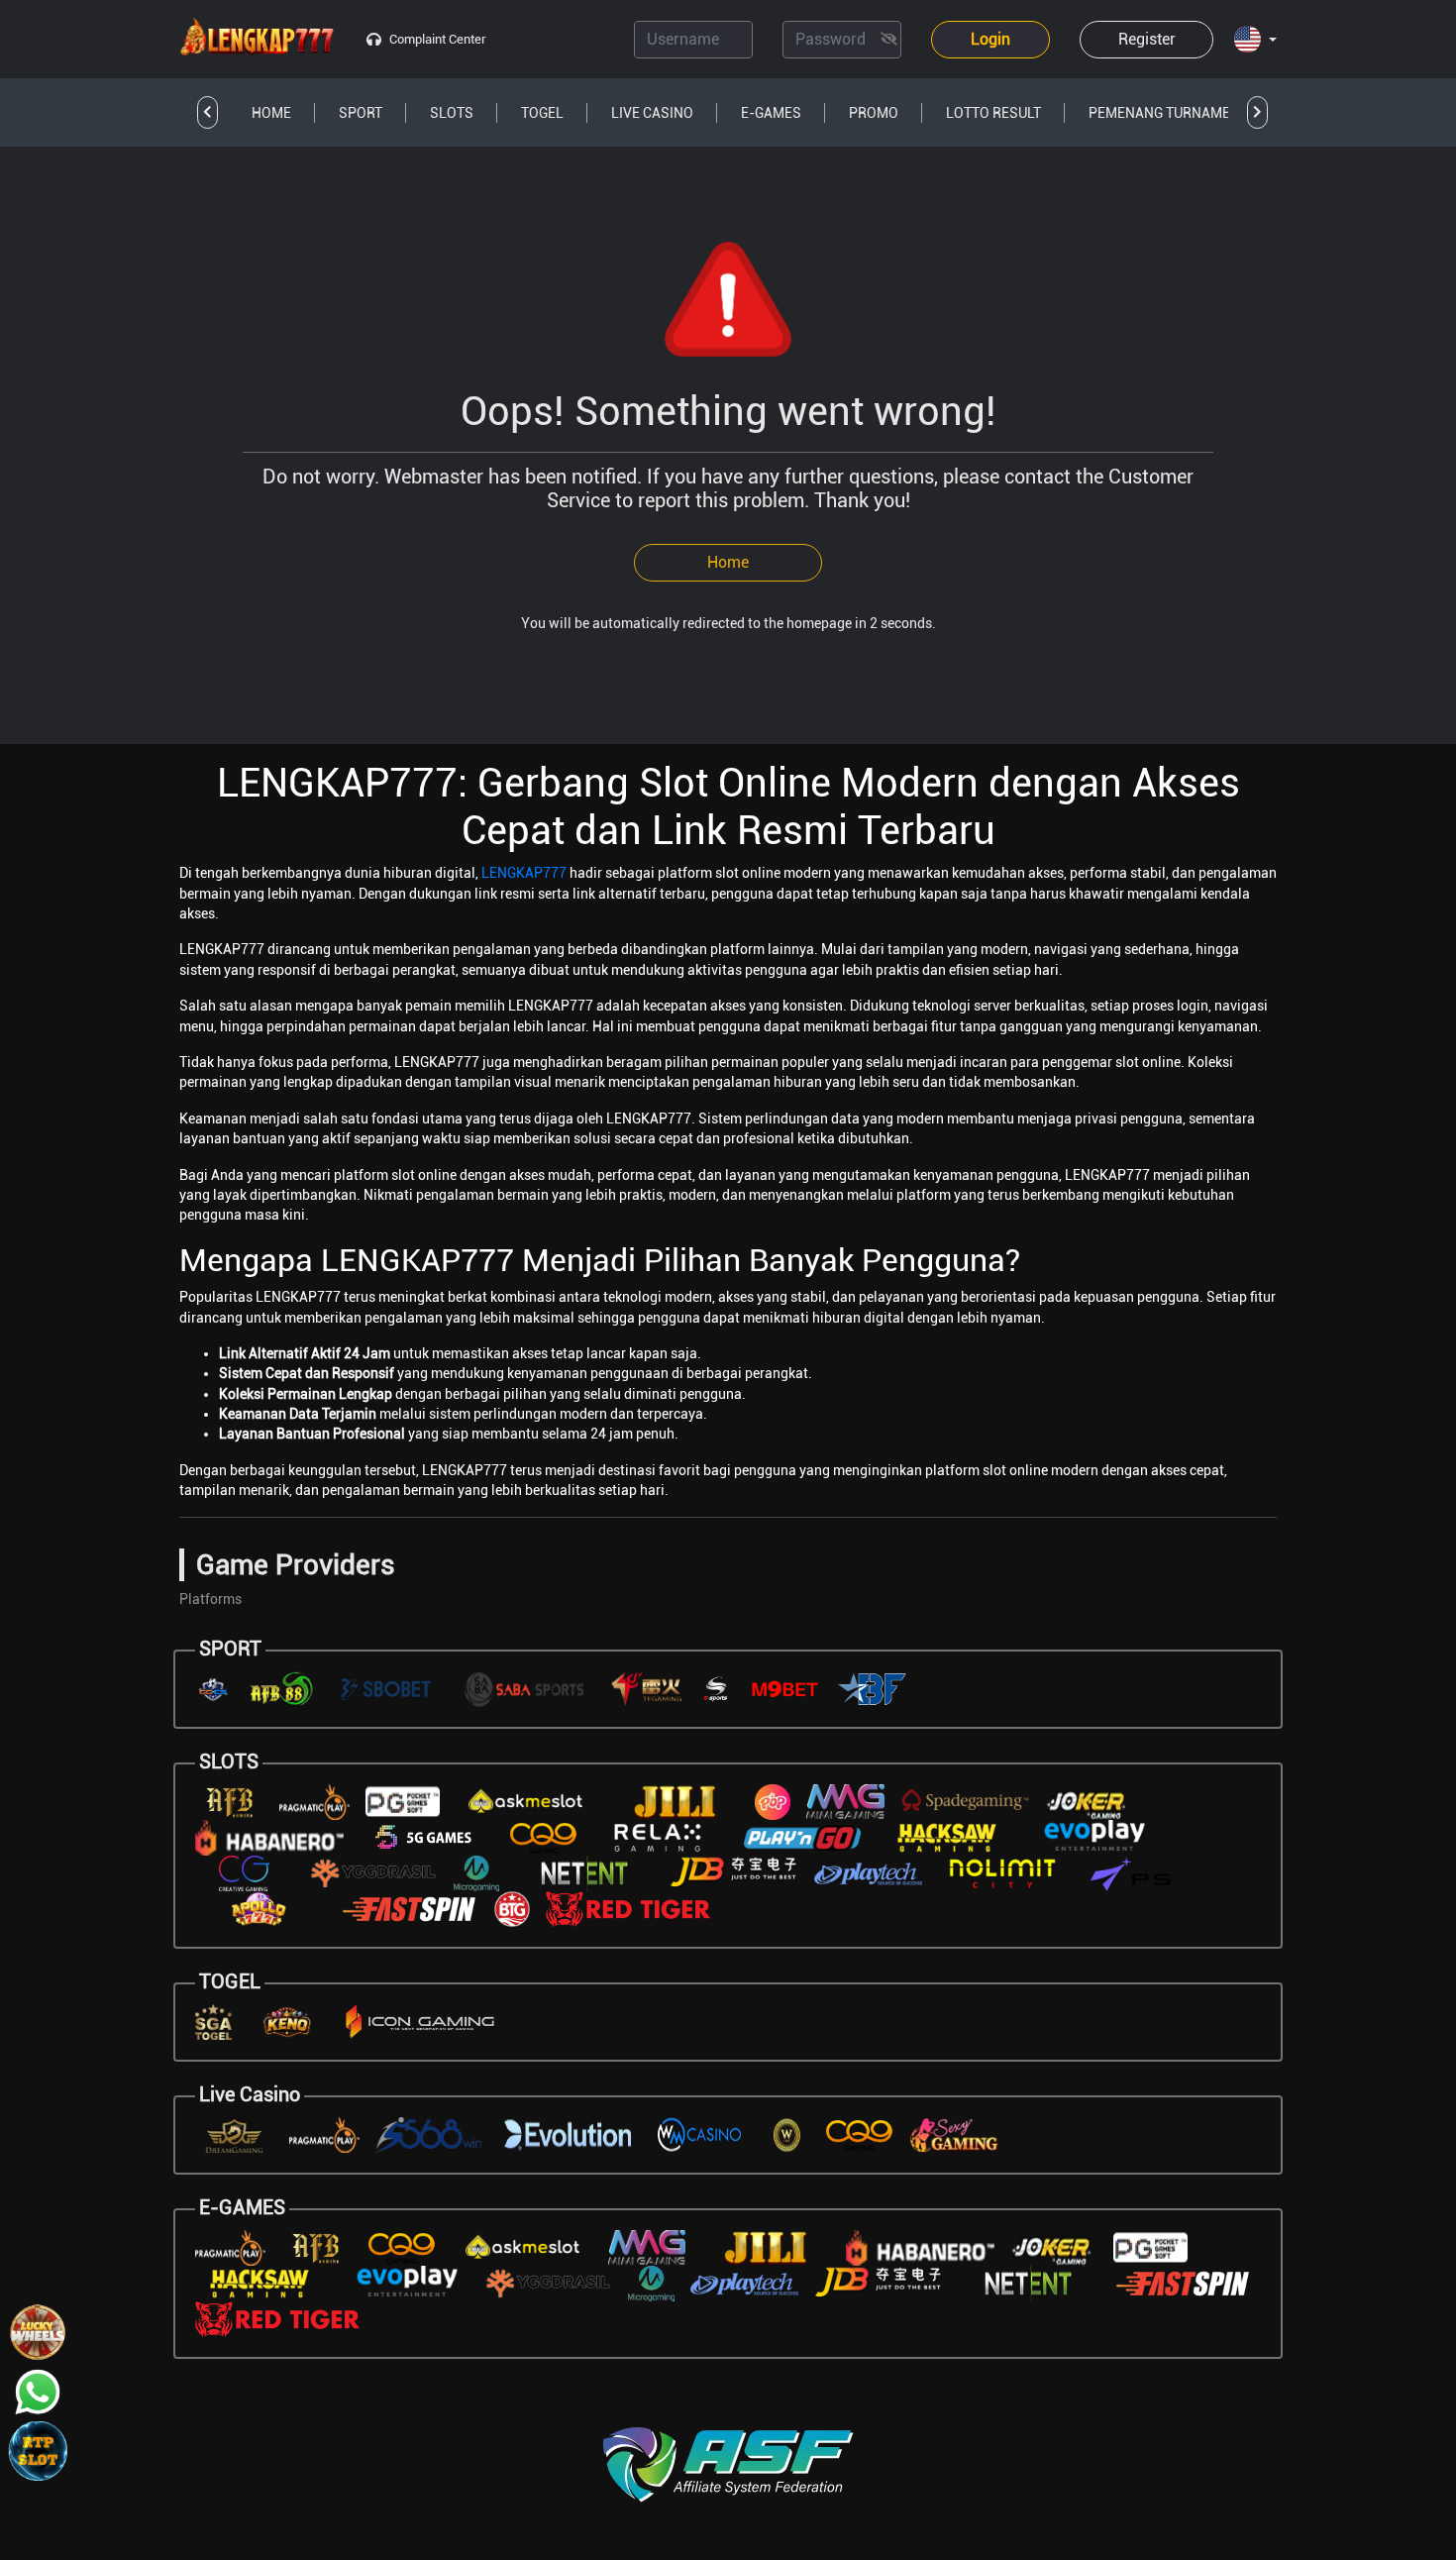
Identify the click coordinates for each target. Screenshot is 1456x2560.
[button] (1255, 40)
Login (990, 39)
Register (1147, 39)
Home (728, 562)
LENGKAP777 (524, 873)
